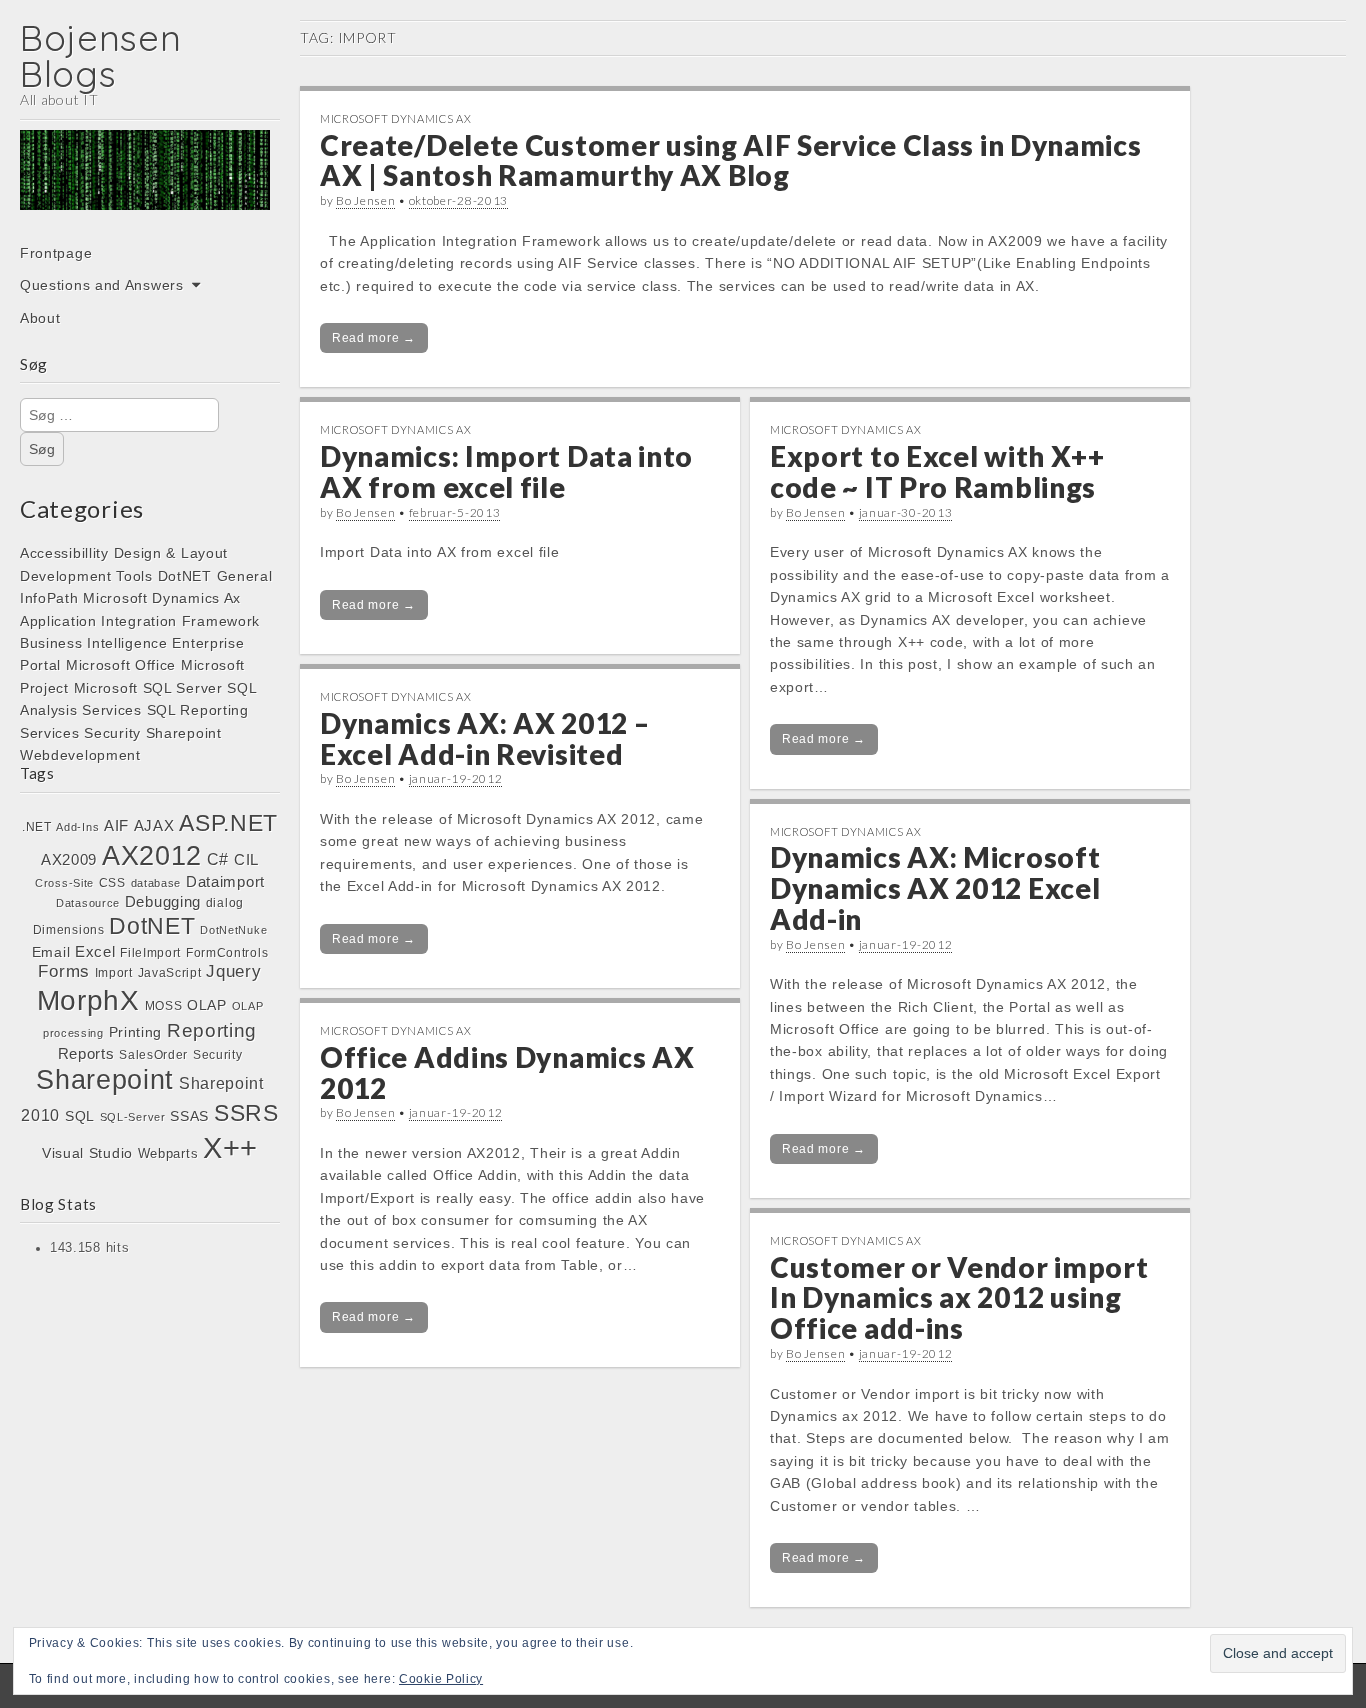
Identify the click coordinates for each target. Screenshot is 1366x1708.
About (40, 318)
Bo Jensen (365, 200)
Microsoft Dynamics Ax (162, 598)
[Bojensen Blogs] (145, 184)
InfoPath (49, 598)
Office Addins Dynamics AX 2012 (507, 1072)
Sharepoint (184, 733)
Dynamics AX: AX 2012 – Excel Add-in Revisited (484, 738)
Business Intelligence (94, 643)
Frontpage (56, 253)
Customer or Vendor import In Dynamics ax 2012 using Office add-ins (959, 1298)
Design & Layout (171, 553)
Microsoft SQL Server (148, 688)
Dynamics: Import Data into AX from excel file (506, 471)
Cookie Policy (441, 1679)
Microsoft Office (121, 665)
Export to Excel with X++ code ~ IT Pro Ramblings (937, 471)
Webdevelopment (80, 755)
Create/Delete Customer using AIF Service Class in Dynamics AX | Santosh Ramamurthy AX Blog (731, 160)
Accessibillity (64, 553)
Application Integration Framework (140, 621)
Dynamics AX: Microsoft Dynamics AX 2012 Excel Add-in (935, 888)
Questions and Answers (102, 285)
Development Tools (86, 576)
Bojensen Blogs (101, 55)
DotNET (185, 576)
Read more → (374, 338)
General (245, 576)
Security (112, 733)
